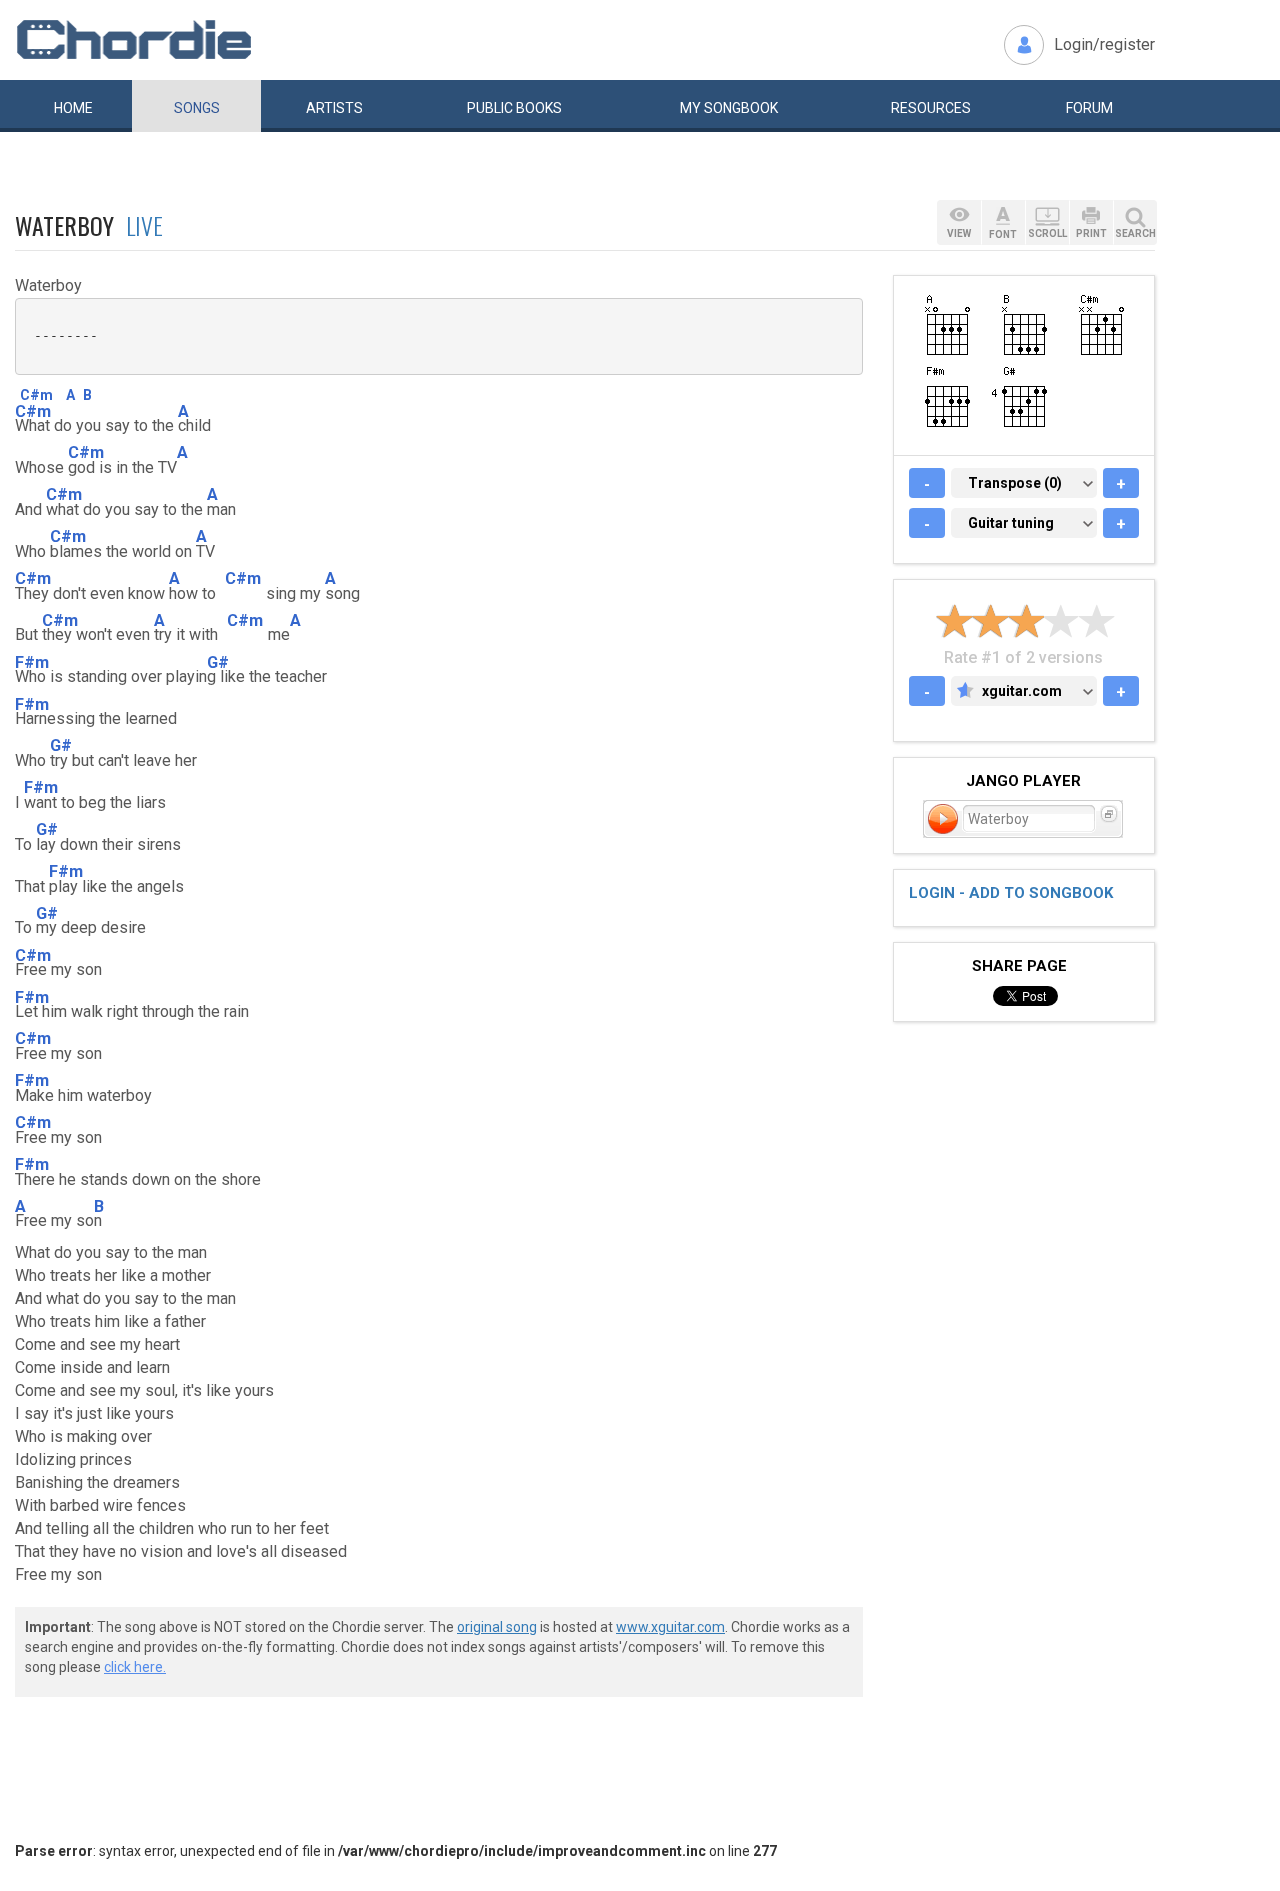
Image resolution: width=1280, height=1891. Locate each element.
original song (497, 1627)
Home (73, 108)
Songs (197, 108)
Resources (931, 108)
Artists (334, 108)
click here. (135, 1667)
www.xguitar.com (670, 1627)
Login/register (1104, 44)
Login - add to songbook (1011, 893)
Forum (1089, 108)
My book (729, 108)
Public (514, 108)
